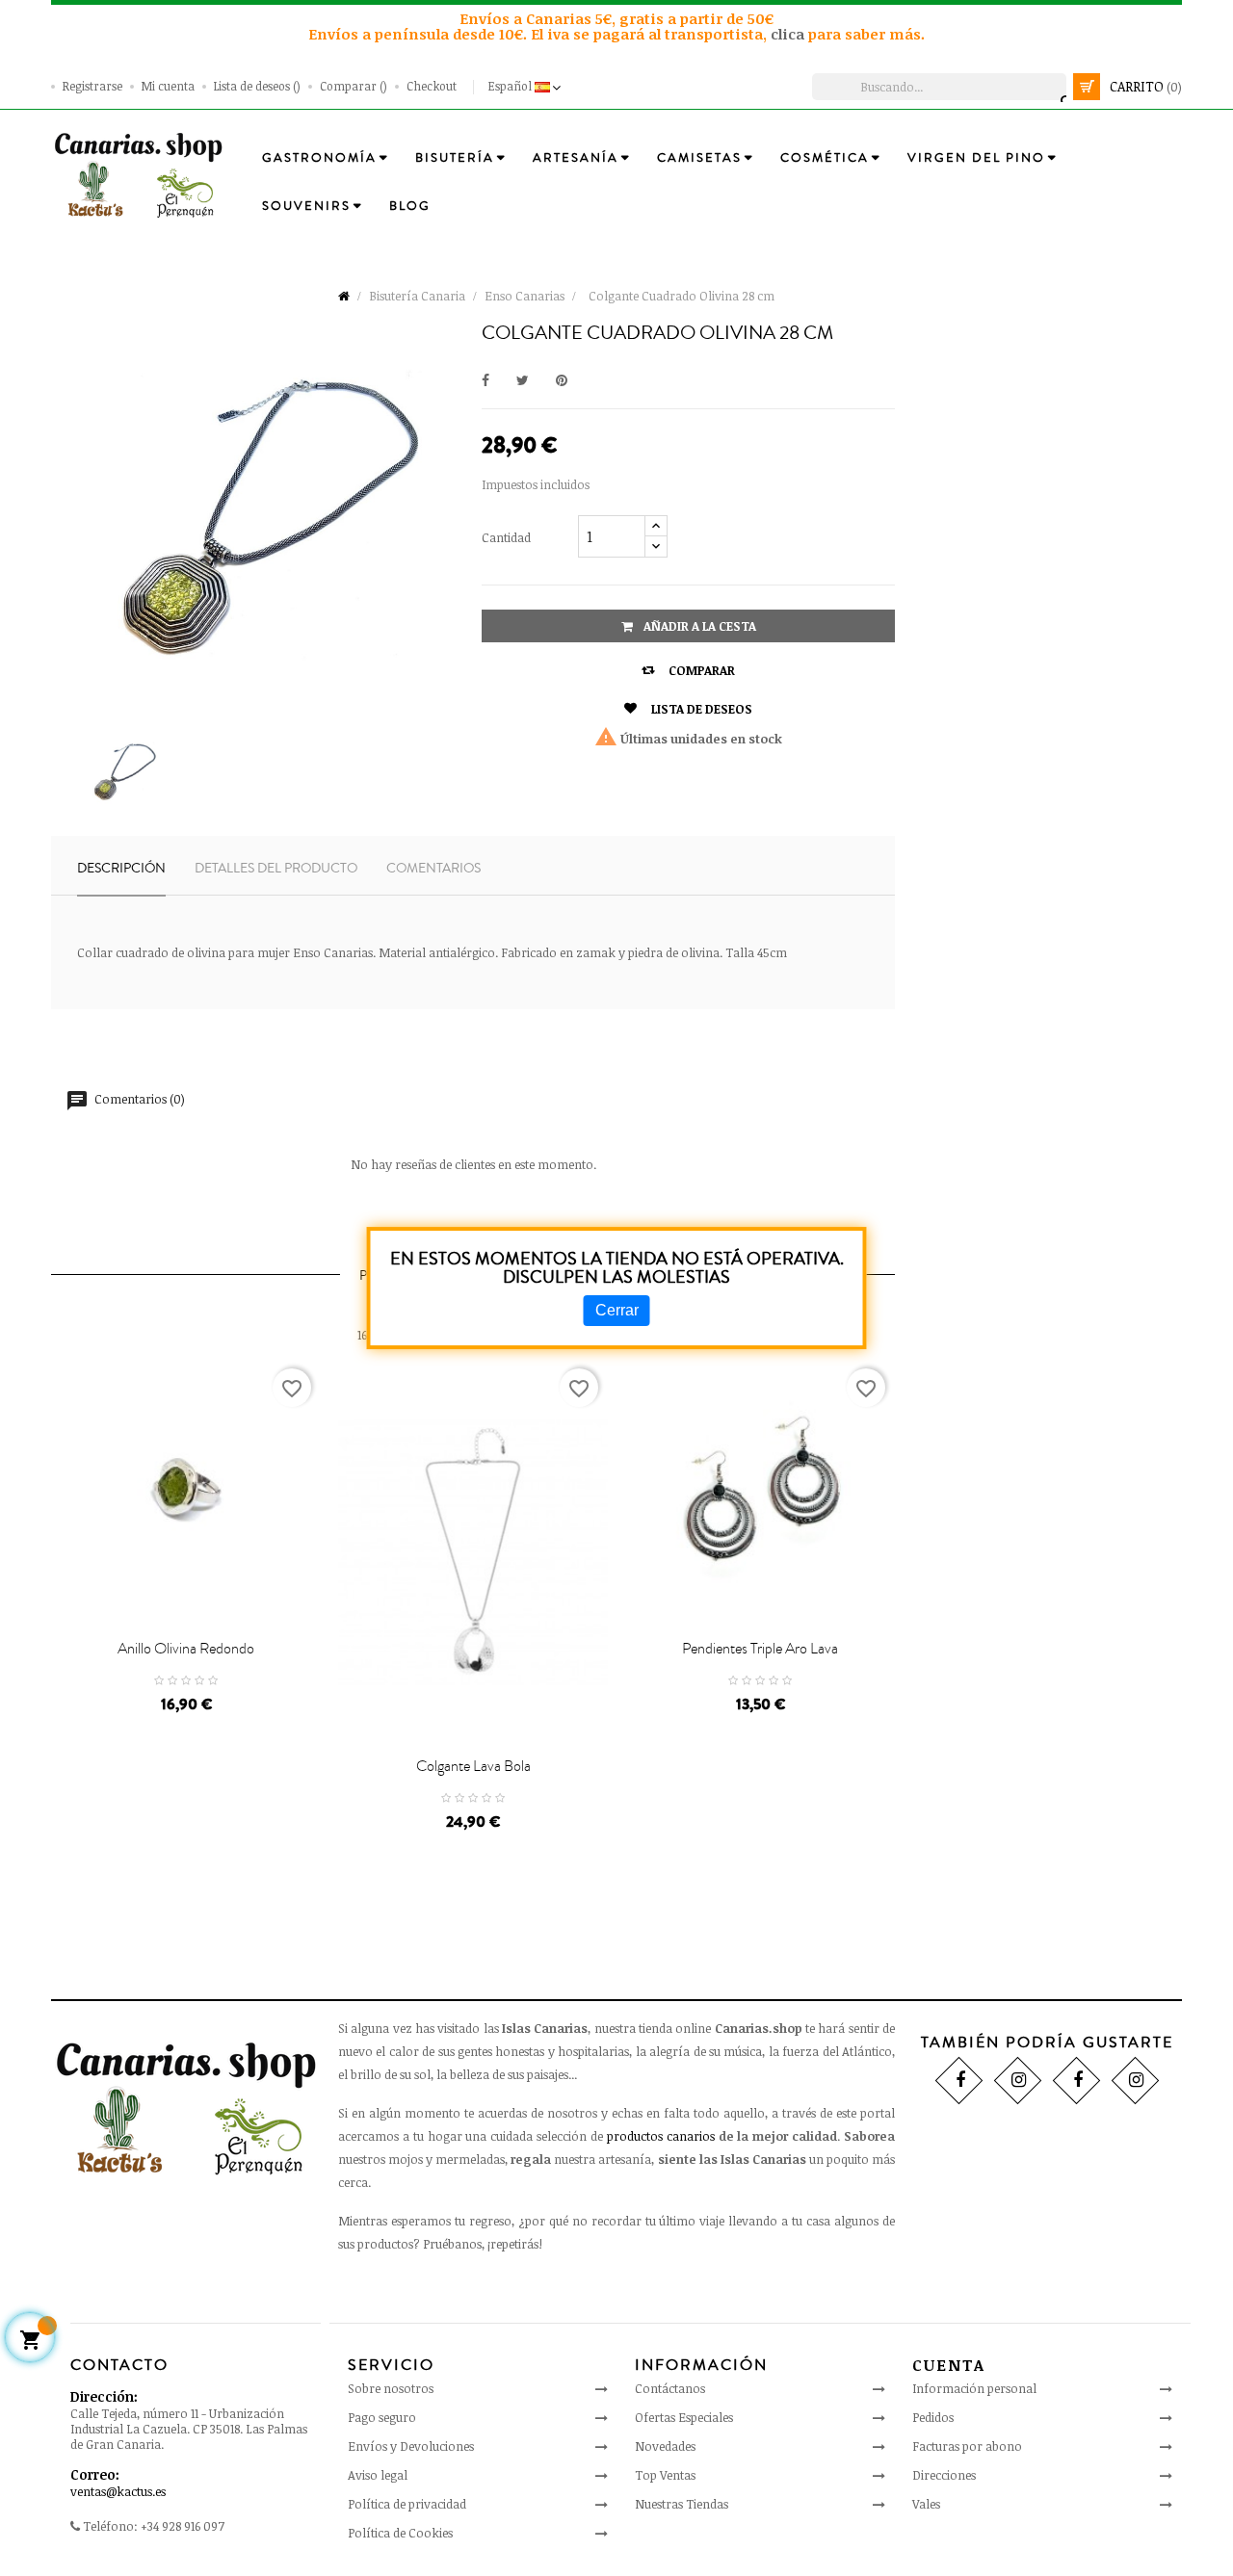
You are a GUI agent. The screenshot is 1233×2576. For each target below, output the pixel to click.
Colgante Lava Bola (473, 1766)
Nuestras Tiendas (682, 2504)
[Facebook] (959, 2081)
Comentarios (433, 869)
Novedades (665, 2446)
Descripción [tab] (121, 869)
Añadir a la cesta (698, 626)
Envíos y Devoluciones (411, 2446)
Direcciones (944, 2475)
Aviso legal (378, 2475)
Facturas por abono (967, 2446)
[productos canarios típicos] (138, 174)
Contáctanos (670, 2388)
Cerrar (617, 1310)
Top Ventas (665, 2475)
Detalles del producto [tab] (276, 869)
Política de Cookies (400, 2533)
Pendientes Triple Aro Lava (760, 1649)
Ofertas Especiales (684, 2417)
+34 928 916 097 (183, 2526)
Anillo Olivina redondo (186, 1649)
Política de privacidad (407, 2504)
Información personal (974, 2388)
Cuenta (949, 2365)
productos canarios (661, 2136)
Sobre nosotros (391, 2388)
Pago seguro (382, 2417)
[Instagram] (1018, 2081)
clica (789, 34)
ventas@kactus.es (118, 2491)
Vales (926, 2504)
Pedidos (933, 2417)
